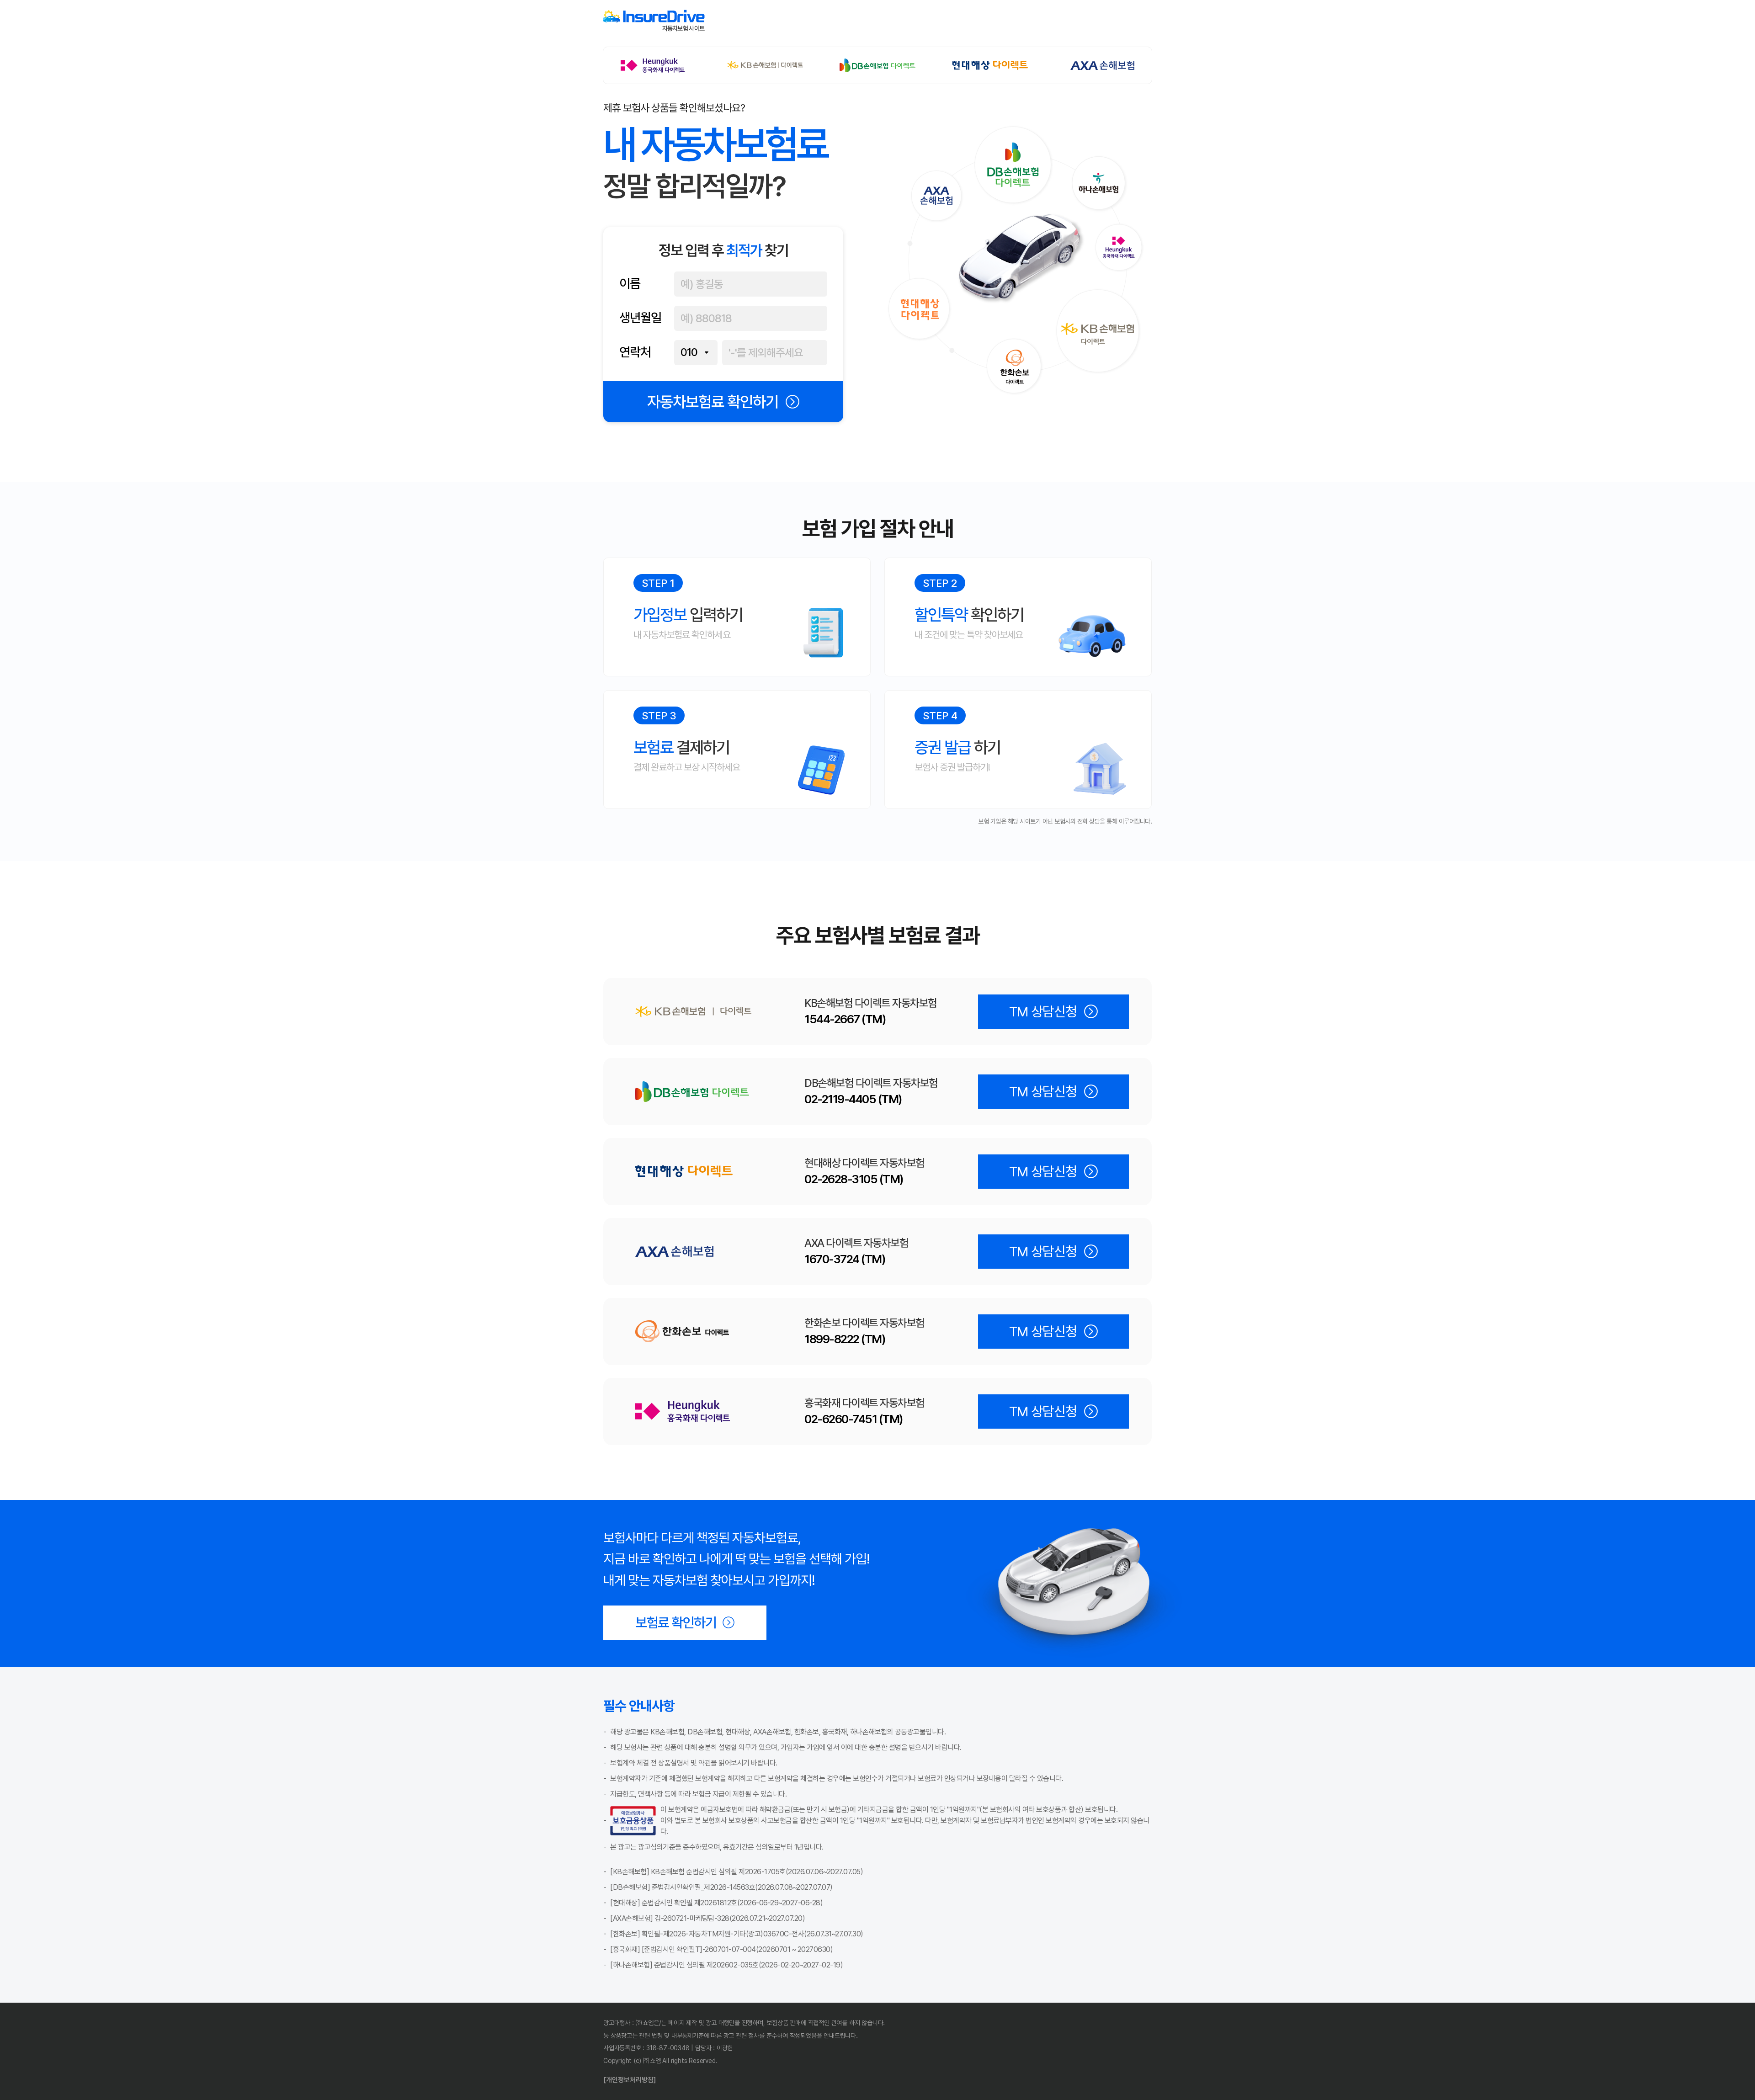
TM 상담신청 (1043, 1012)
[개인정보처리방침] (630, 2080)
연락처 (635, 352)
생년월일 (640, 318)
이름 (630, 284)
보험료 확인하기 (676, 1623)
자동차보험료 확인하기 (713, 402)
